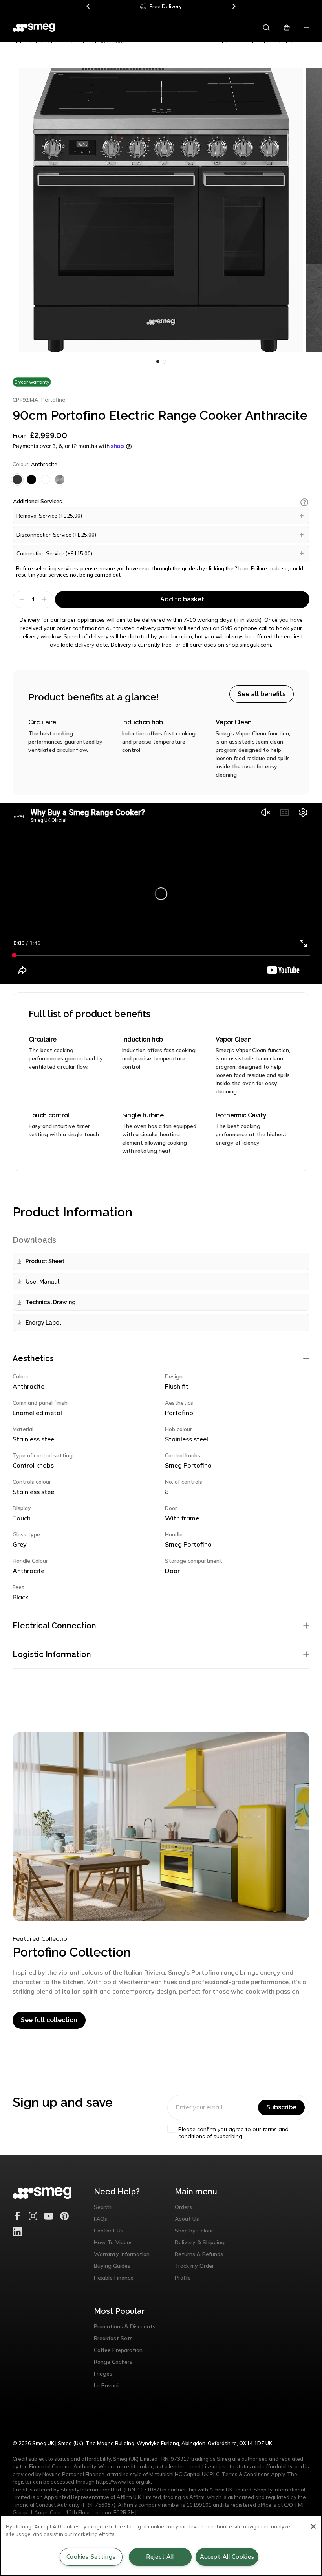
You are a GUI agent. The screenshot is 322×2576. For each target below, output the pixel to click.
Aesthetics (33, 1358)
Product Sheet (45, 1261)
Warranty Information (122, 2254)
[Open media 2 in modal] (161, 210)
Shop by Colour (194, 2231)
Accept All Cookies (227, 2557)
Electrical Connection (54, 1626)
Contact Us (109, 2231)
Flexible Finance (114, 2278)
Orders (183, 2207)
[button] (304, 502)
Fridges (103, 2374)
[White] (46, 480)
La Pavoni (106, 2385)
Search (103, 2207)
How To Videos (113, 2242)
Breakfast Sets (113, 2338)
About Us (187, 2219)
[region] (161, 2546)
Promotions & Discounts (125, 2326)
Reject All (160, 2557)
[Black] (31, 480)
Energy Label (43, 1323)
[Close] (313, 2526)
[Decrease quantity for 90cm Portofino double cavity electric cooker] (21, 599)
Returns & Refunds (199, 2254)
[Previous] (88, 6)
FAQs (101, 2219)
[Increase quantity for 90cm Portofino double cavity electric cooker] (45, 599)
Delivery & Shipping (200, 2242)
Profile (183, 2278)
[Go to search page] (266, 28)
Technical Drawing (51, 1302)
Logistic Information (52, 1654)
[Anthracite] (17, 480)
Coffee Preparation (118, 2350)
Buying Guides (112, 2266)
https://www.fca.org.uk (123, 2482)
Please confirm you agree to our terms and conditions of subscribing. (233, 2133)
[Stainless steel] (60, 480)
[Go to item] (158, 362)
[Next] (234, 6)
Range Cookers (113, 2362)
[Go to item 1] (164, 362)
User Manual (42, 1282)
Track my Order (194, 2266)
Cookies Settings (91, 2557)
